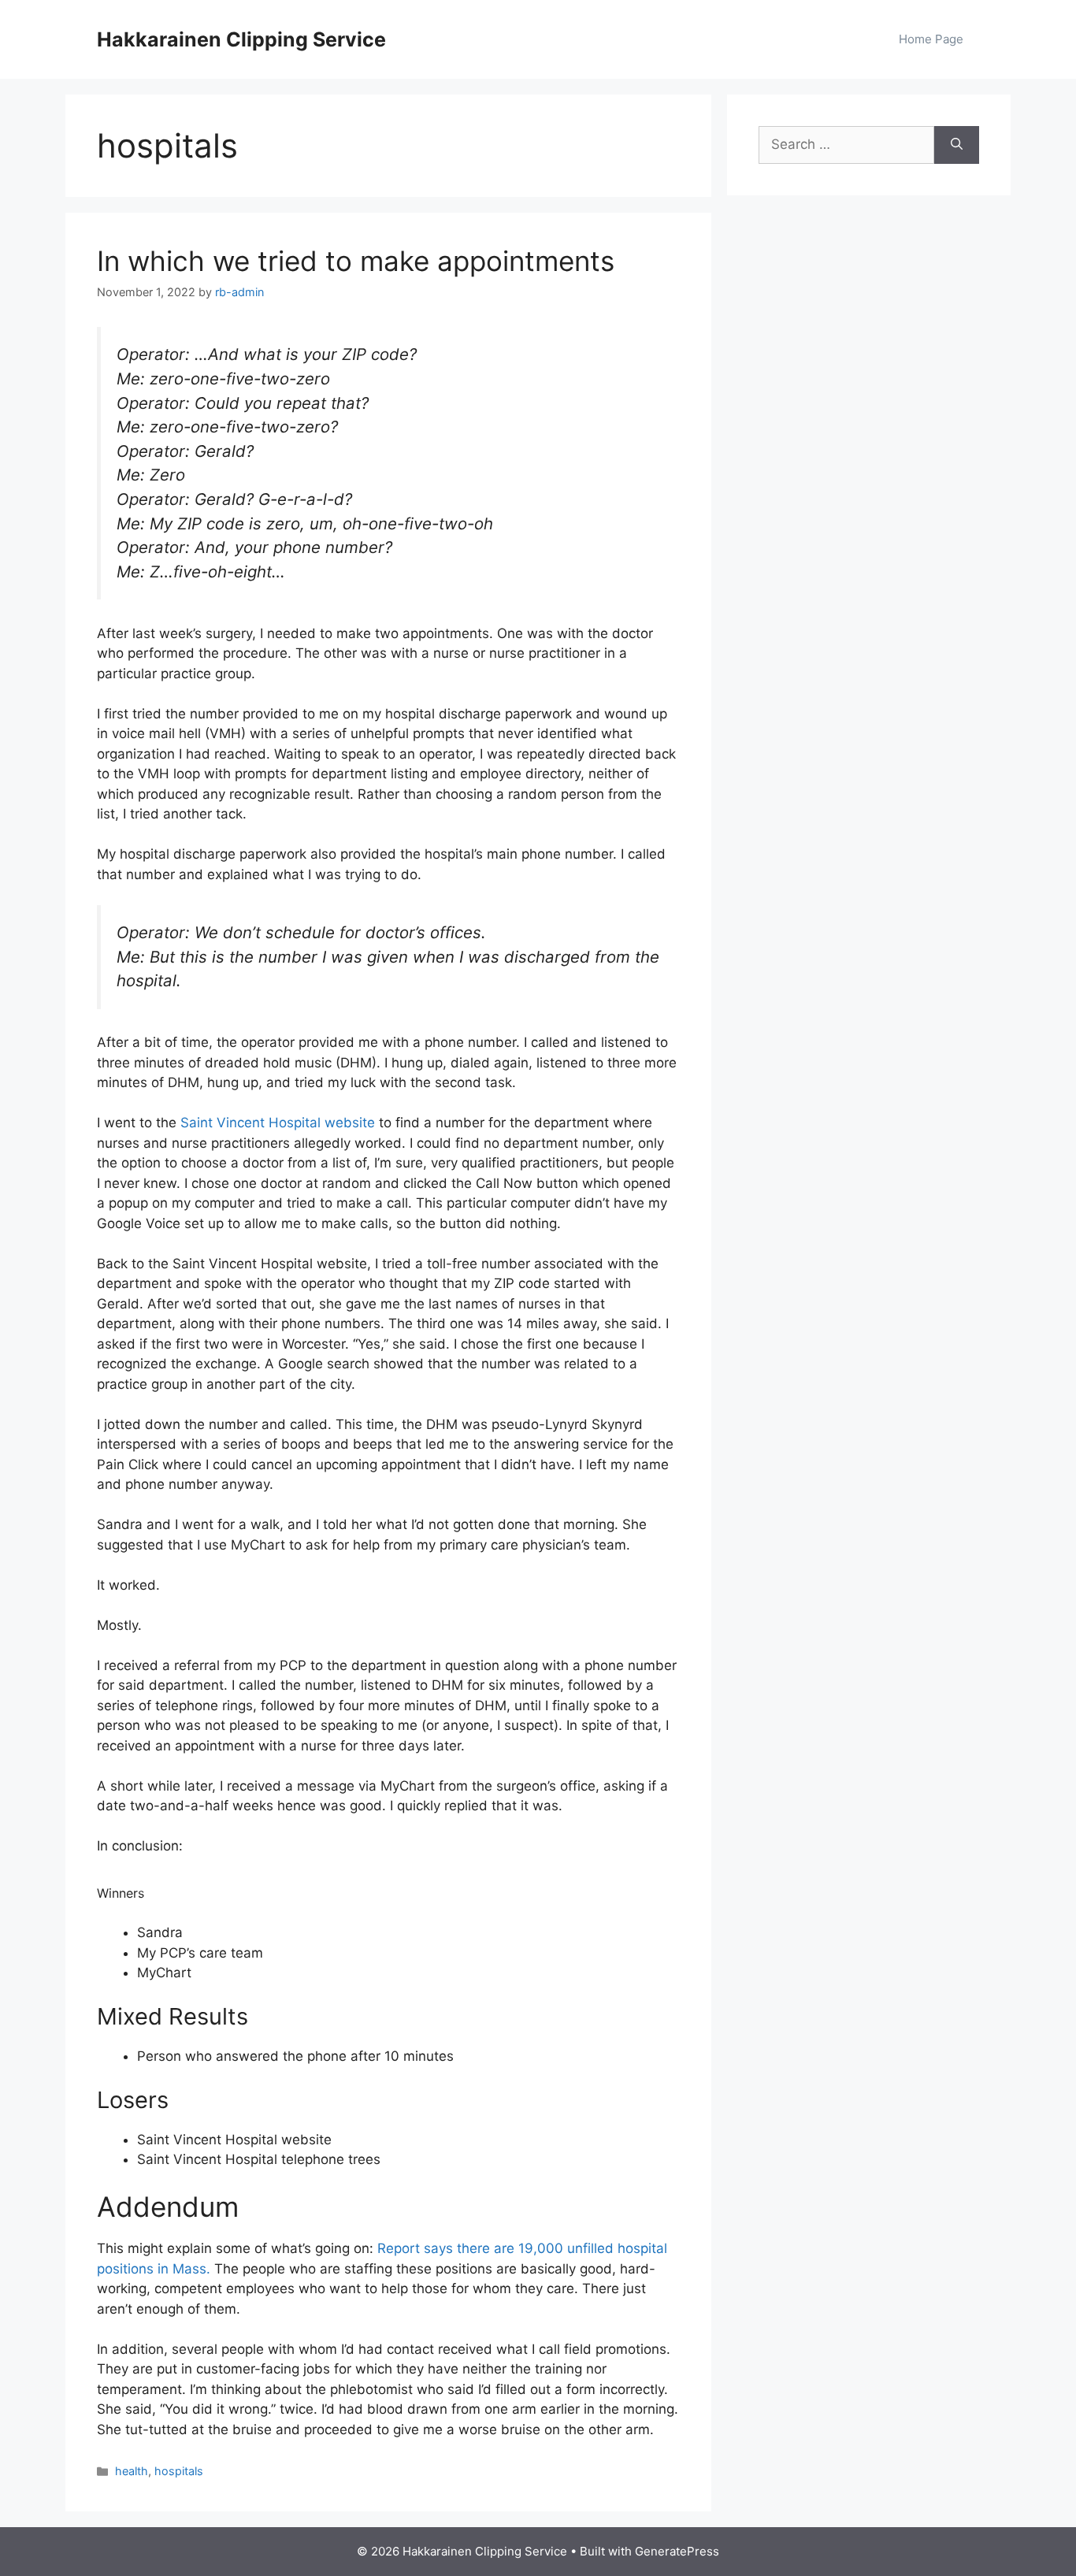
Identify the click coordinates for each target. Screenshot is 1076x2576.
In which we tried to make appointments (356, 261)
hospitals (179, 2471)
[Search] (957, 145)
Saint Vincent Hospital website (278, 1123)
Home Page (931, 39)
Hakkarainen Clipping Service (241, 39)
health (132, 2471)
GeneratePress (677, 2551)
